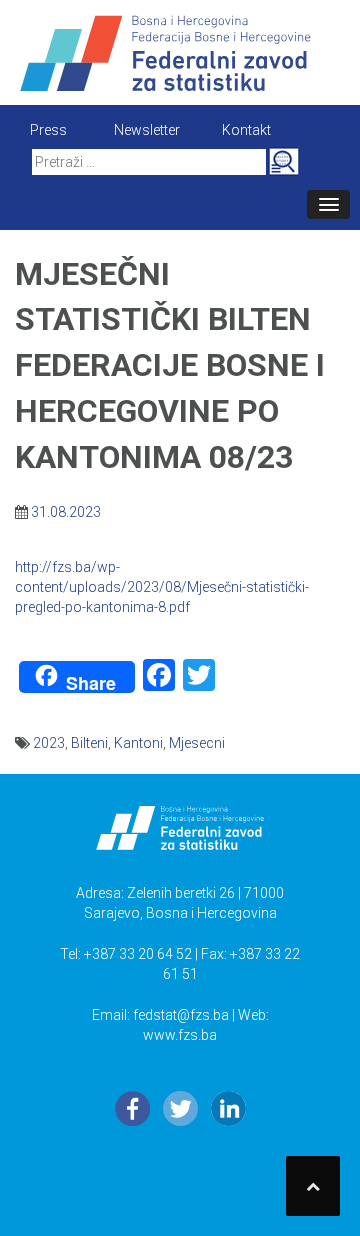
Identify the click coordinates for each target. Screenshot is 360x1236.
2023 (49, 743)
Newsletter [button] (147, 130)
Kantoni (138, 743)
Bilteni (89, 743)
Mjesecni (197, 743)
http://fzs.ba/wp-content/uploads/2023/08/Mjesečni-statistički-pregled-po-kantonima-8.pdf (162, 587)
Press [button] (48, 130)
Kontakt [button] (246, 130)
